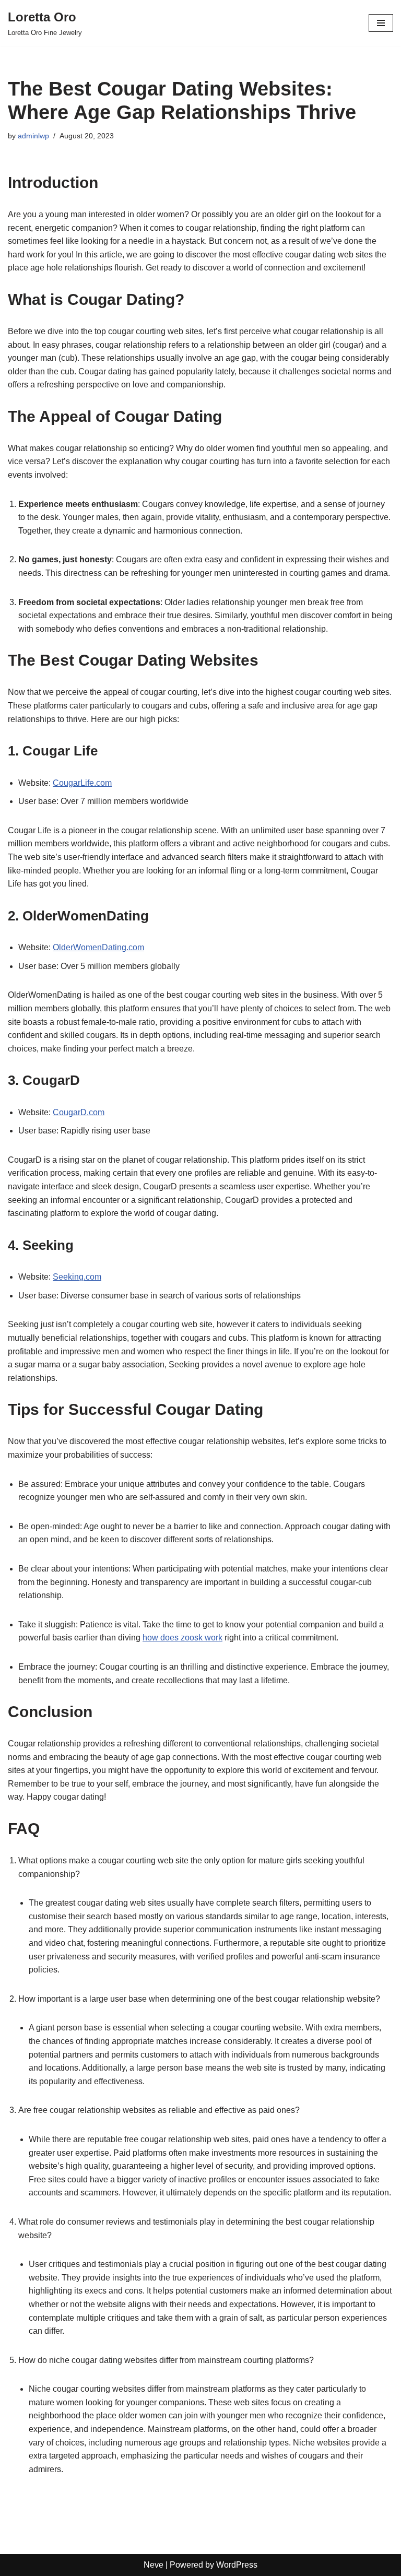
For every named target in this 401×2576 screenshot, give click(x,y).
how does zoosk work (182, 1638)
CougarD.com (79, 1112)
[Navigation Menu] (381, 23)
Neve (154, 2565)
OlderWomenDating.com (98, 947)
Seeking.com (77, 1277)
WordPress (237, 2565)
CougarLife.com (82, 783)
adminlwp (33, 136)
